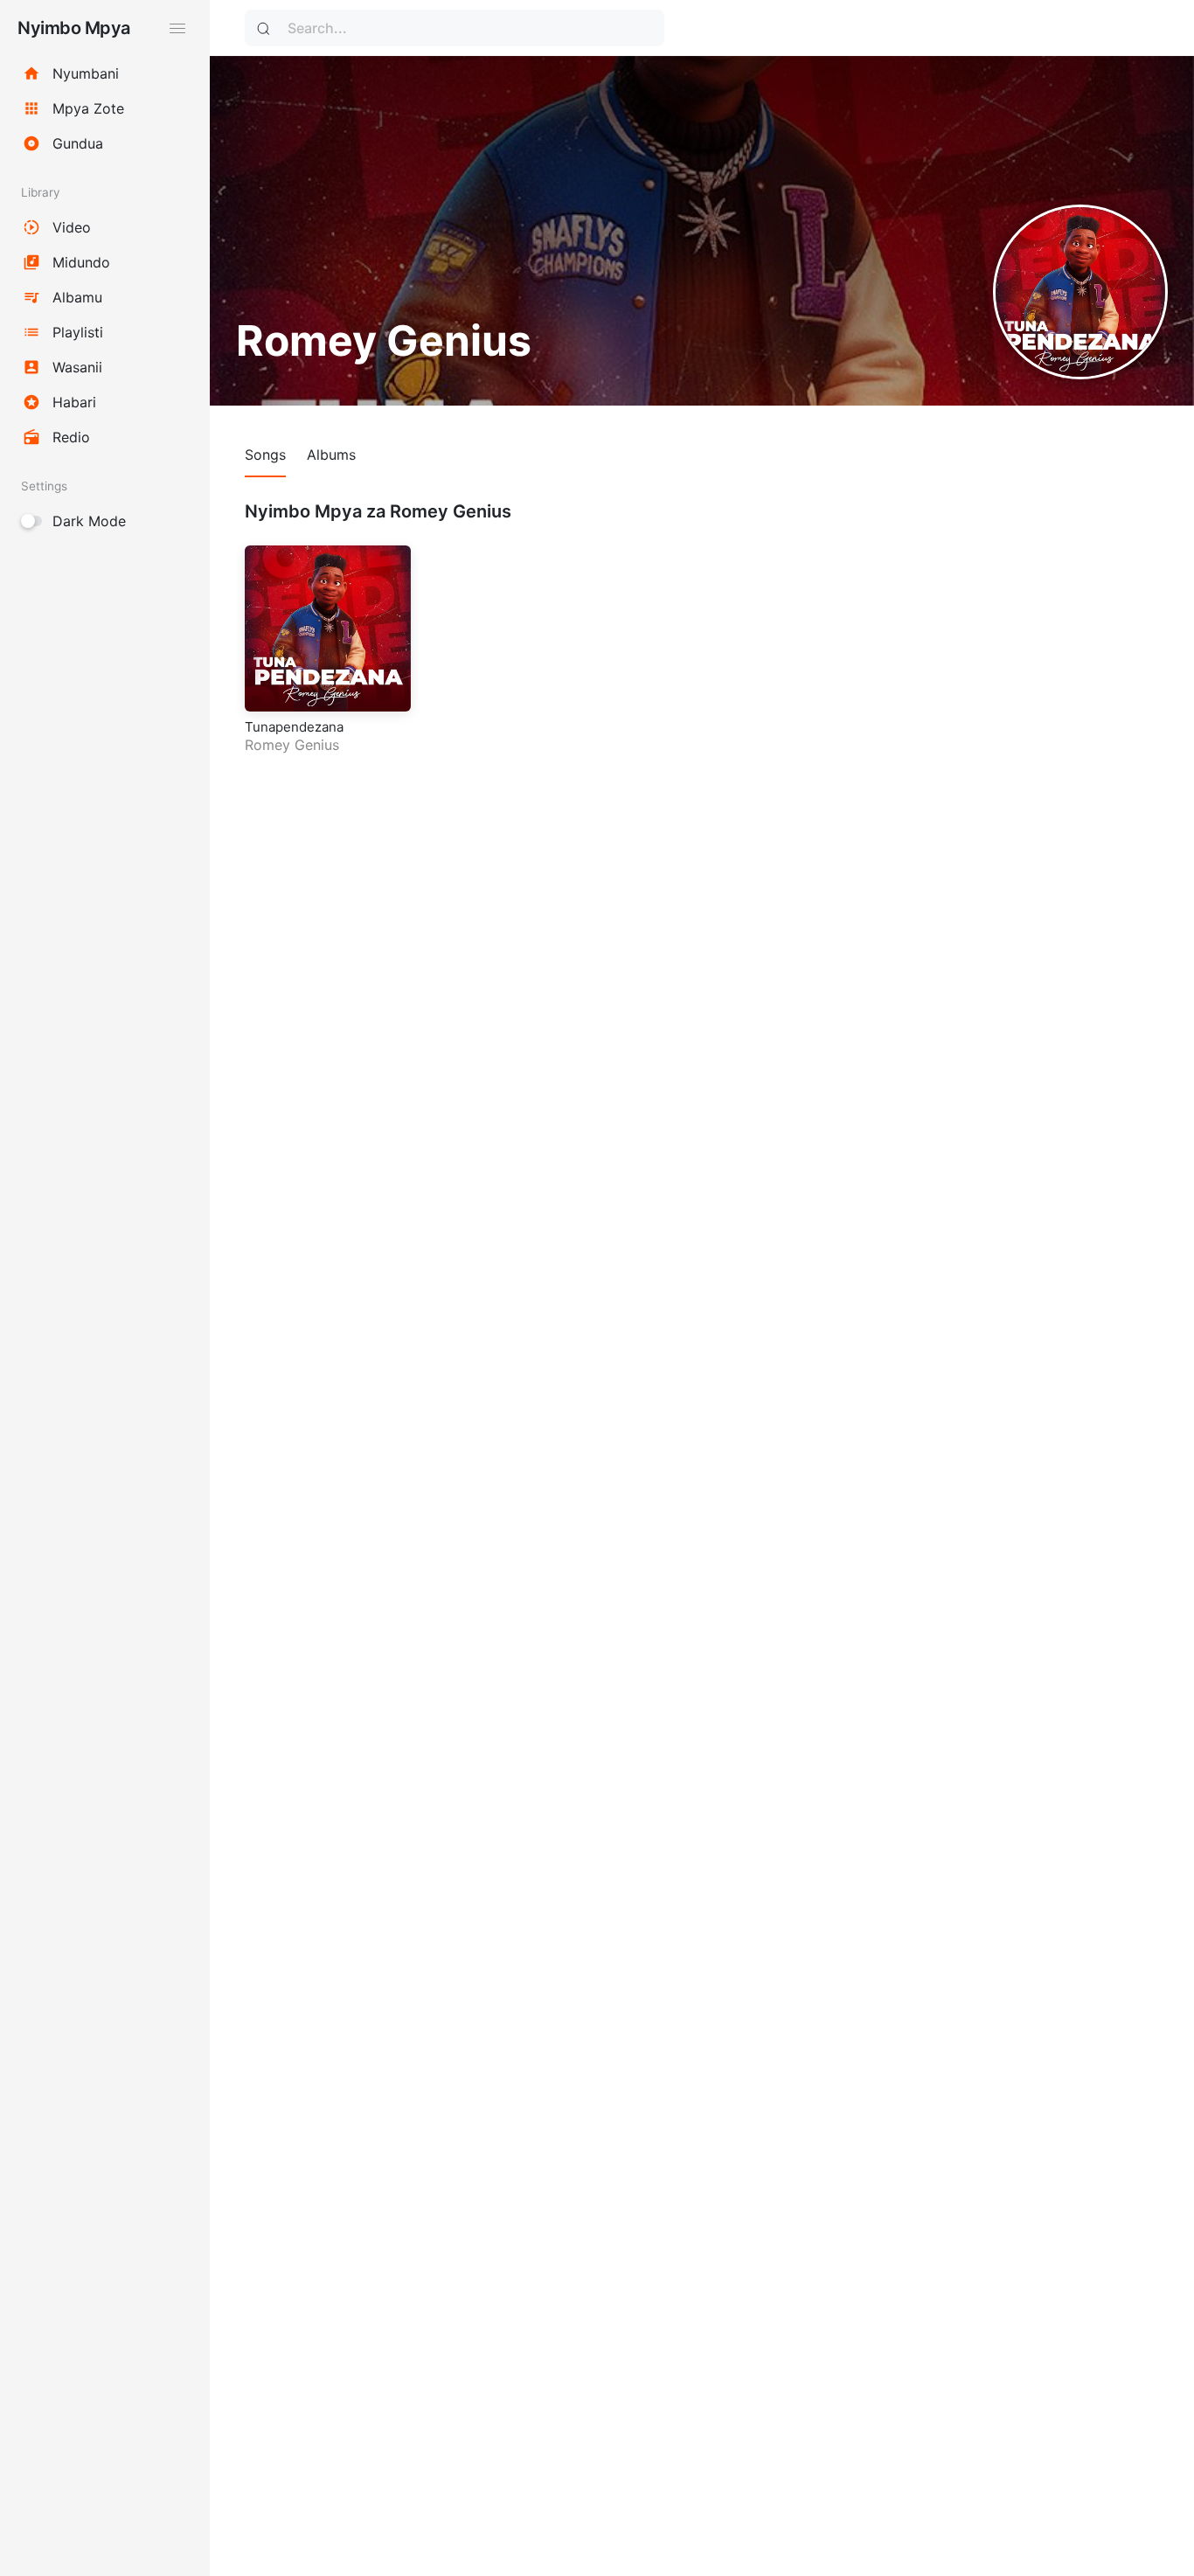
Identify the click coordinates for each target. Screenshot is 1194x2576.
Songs (265, 455)
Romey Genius (292, 745)
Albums (331, 455)
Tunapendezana (294, 727)
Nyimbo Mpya (74, 28)
